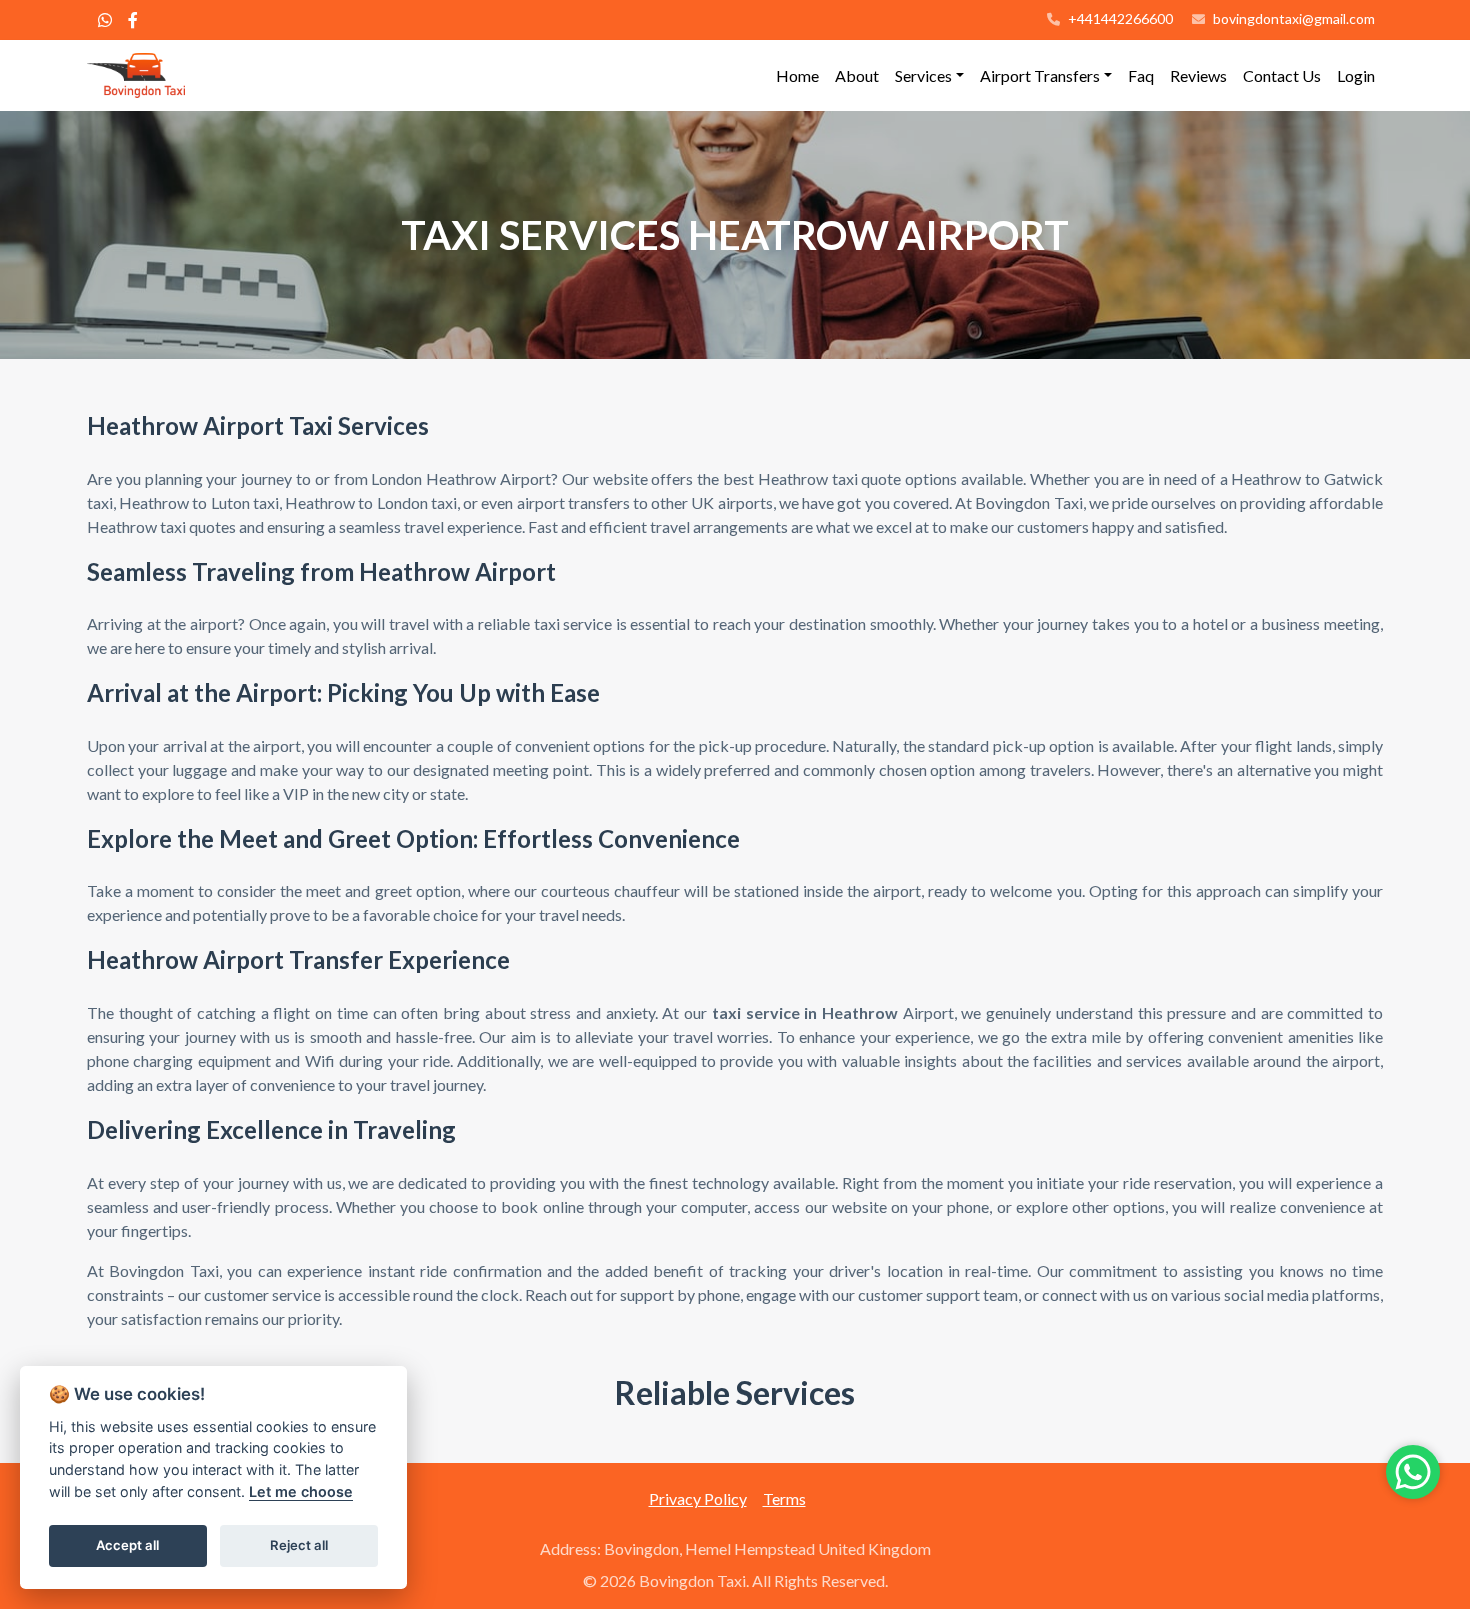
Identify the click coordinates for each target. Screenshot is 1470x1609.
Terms (784, 1498)
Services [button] (923, 75)
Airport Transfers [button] (1040, 75)
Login (1356, 75)
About (857, 75)
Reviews (1198, 75)
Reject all (299, 1545)
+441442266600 (1119, 18)
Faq (1141, 75)
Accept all (127, 1545)
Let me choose (301, 1491)
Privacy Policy (698, 1498)
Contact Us (1282, 75)
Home (797, 75)
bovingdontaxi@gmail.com (1294, 18)
